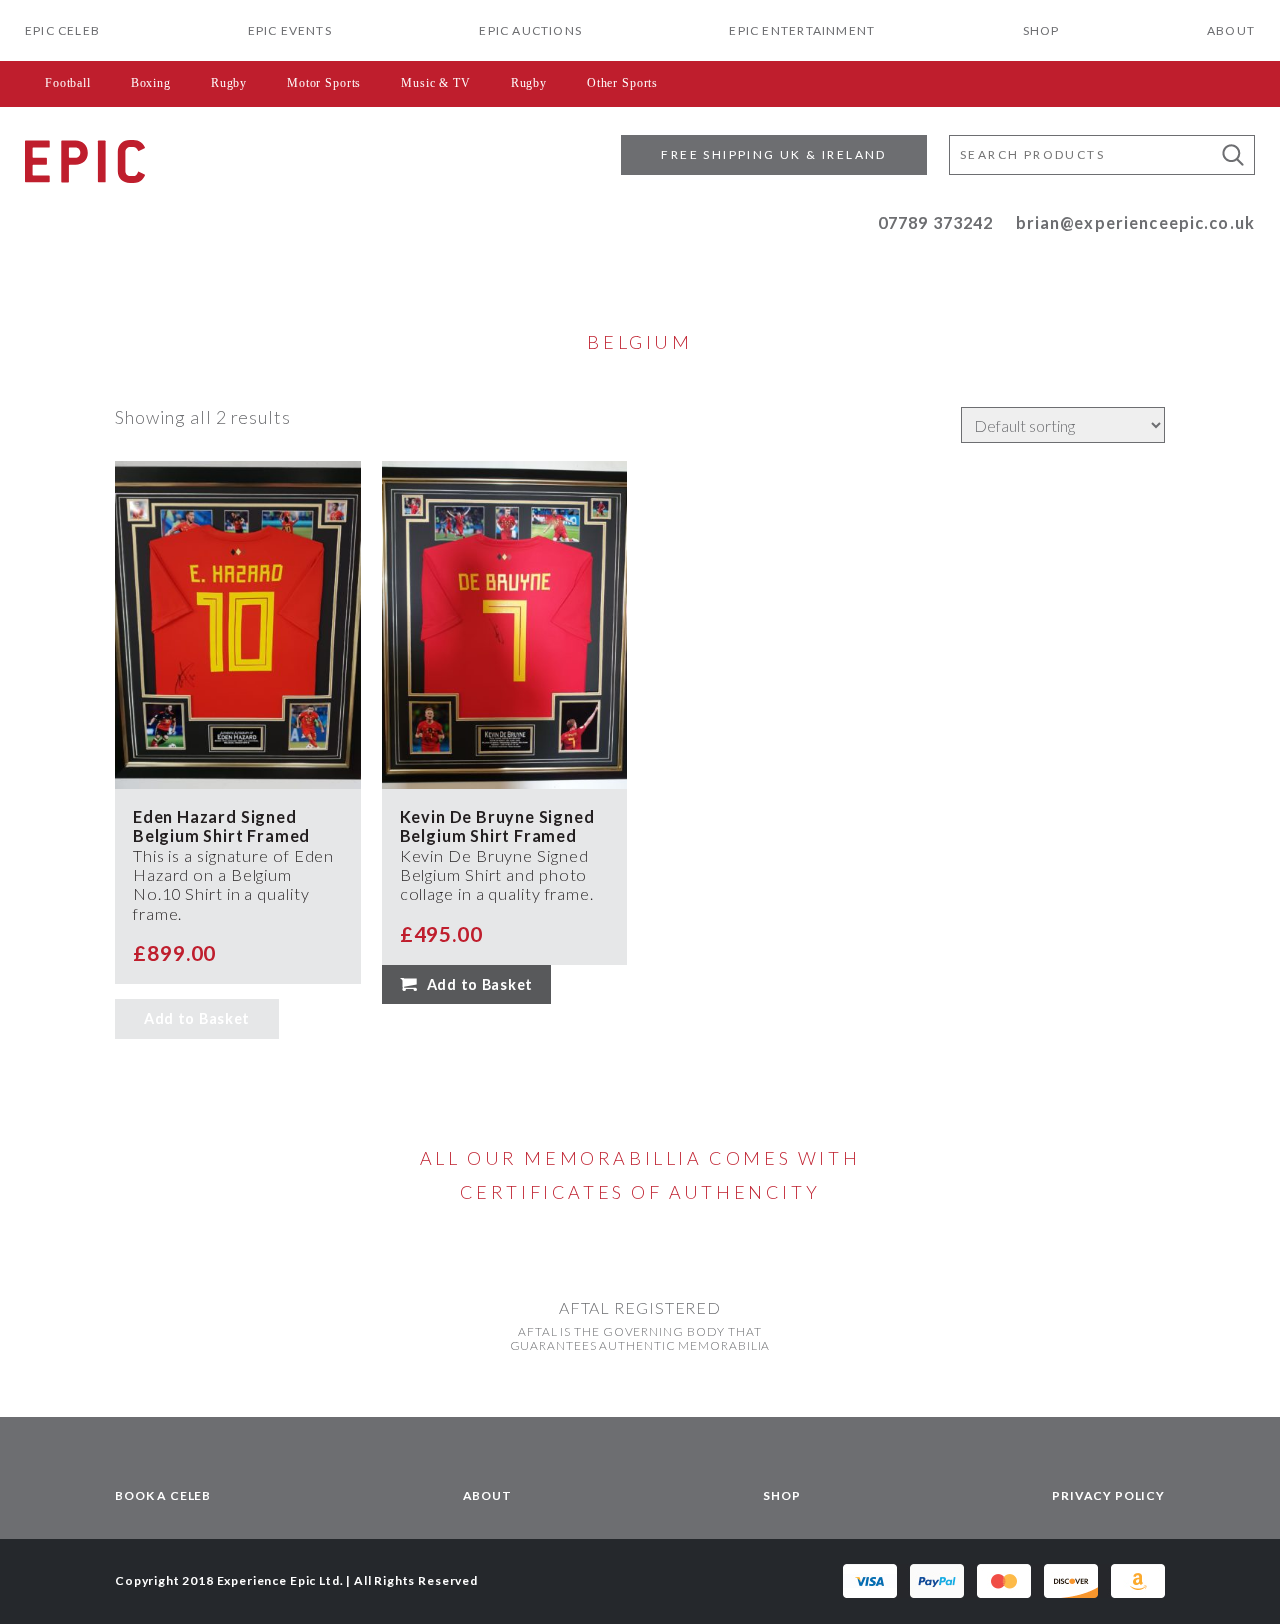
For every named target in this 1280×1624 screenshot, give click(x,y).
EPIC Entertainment (802, 30)
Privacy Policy (1108, 1495)
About (1231, 30)
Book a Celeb (163, 1495)
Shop (1041, 30)
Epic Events (290, 30)
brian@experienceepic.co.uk (1135, 222)
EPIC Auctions (530, 30)
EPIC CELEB (62, 30)
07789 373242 (936, 222)
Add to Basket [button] (480, 984)
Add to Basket (197, 1018)
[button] (1233, 155)
